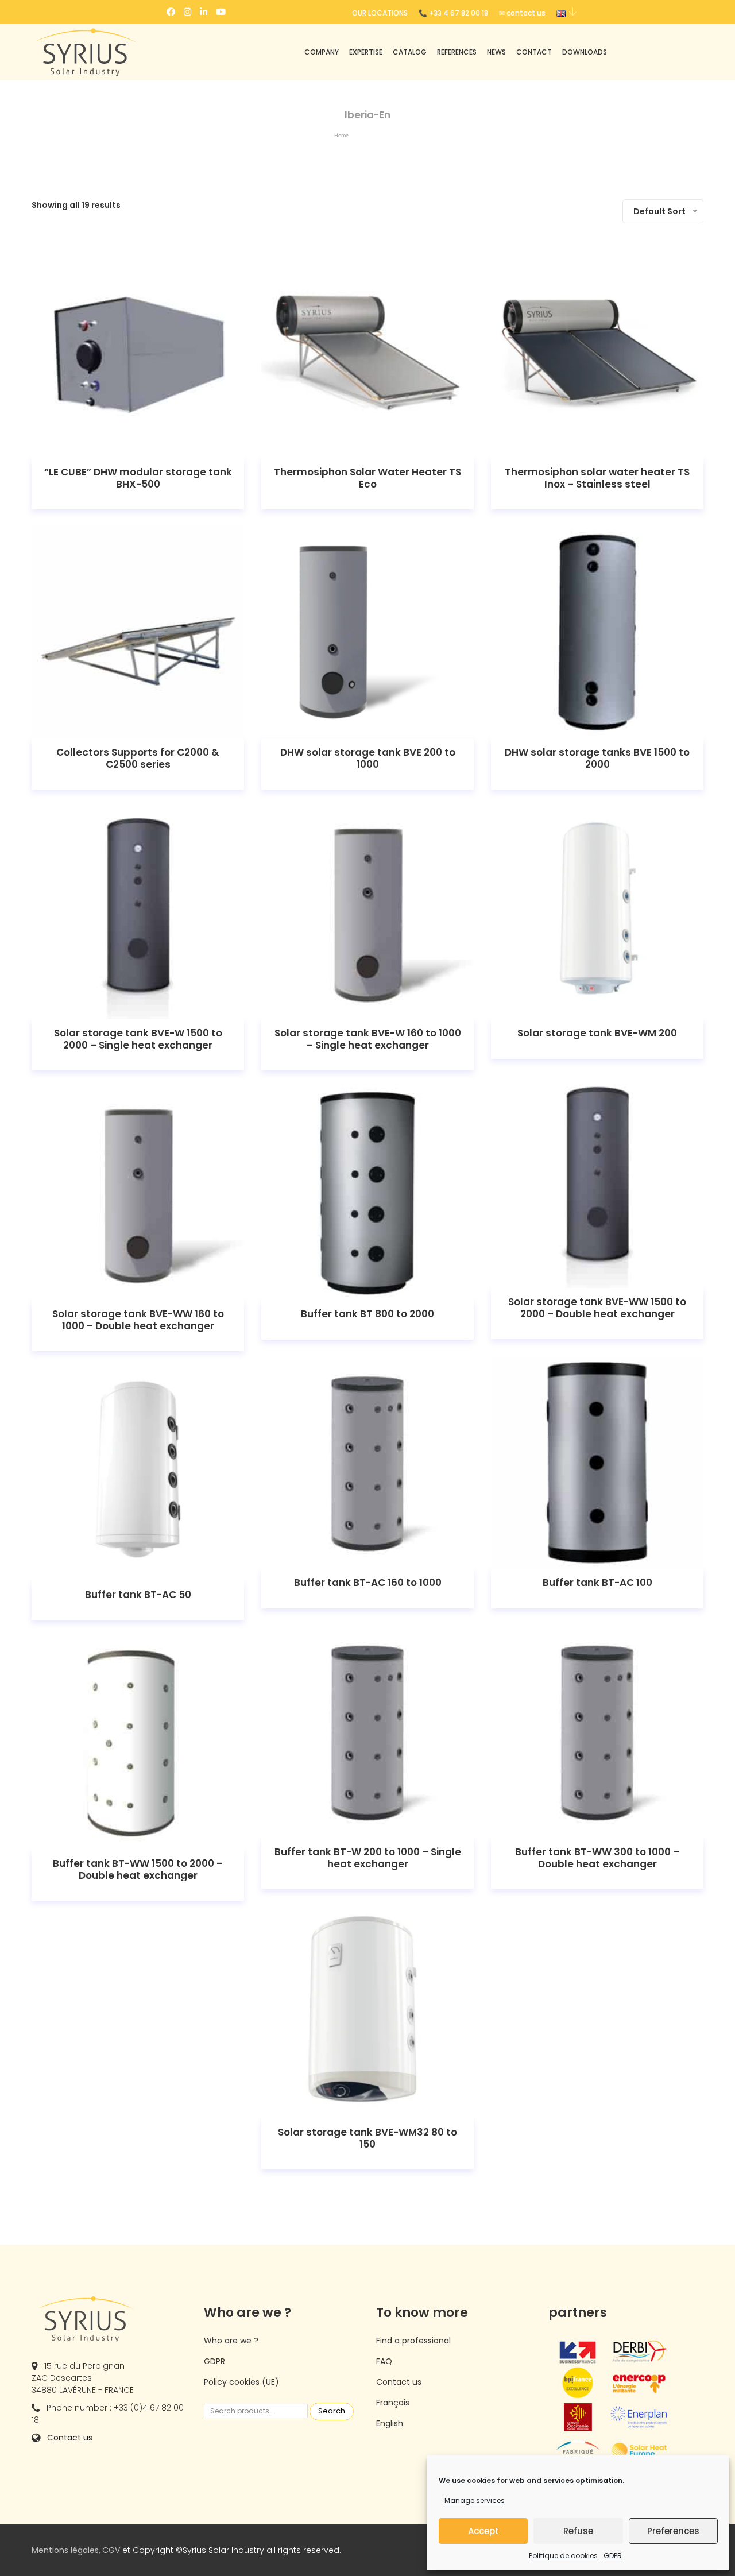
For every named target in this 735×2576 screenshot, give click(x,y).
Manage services (475, 2500)
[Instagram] (187, 12)
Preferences (673, 2531)
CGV (111, 2550)
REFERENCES (457, 52)
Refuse (578, 2531)
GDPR (613, 2556)
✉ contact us (522, 13)
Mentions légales (65, 2550)
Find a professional (413, 2341)
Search (332, 2411)
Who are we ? (231, 2341)
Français (393, 2403)
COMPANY (322, 52)
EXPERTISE (366, 52)
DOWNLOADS (585, 52)
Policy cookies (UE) (241, 2382)
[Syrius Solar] (109, 52)
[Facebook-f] (171, 12)
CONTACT (534, 52)
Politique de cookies (563, 2556)
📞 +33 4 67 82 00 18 (453, 13)
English (390, 2423)
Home (341, 135)
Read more (138, 352)
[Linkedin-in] (204, 12)
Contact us (70, 2438)
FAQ (384, 2361)
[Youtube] (221, 12)
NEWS (496, 52)
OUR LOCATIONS (380, 13)
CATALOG (410, 52)
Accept (483, 2531)
